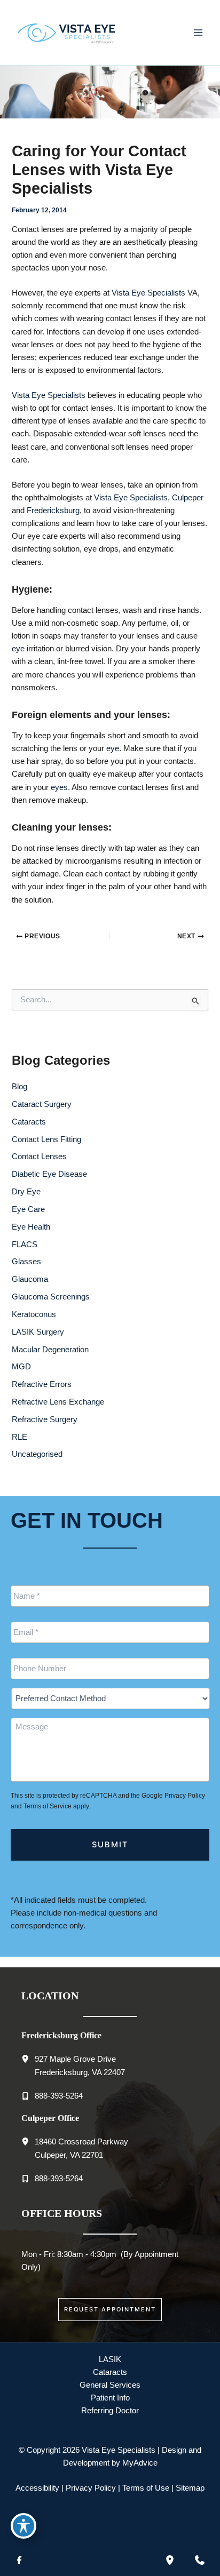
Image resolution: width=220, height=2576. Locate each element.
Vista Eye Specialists (148, 293)
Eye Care (28, 1209)
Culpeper (188, 498)
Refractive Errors (42, 1384)
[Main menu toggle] (198, 33)
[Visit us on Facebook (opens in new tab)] (19, 2560)
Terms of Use (146, 2488)
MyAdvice (140, 2463)
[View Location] (28, 2058)
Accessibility (37, 2488)
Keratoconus (34, 1314)
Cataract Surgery (42, 1104)
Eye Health (31, 1227)
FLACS (25, 1245)
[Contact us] (200, 2560)
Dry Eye (26, 1192)
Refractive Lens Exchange (58, 1402)
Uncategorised (37, 1454)
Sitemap (190, 2488)
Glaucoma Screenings (51, 1297)
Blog (19, 1087)
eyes (59, 787)
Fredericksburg (53, 511)
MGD (21, 1367)
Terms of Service (48, 1806)
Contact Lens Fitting (46, 1139)
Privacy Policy (185, 1796)
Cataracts (29, 1122)
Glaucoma (30, 1279)
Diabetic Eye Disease (49, 1174)
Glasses (26, 1262)
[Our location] (170, 2560)
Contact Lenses (39, 1157)
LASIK (110, 2359)
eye (18, 649)
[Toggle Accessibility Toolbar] (23, 2526)
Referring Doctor (110, 2411)
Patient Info (110, 2398)
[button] (110, 2310)
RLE (19, 1437)
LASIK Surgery (38, 1332)
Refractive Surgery (45, 1419)
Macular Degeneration (50, 1350)
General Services (110, 2385)
